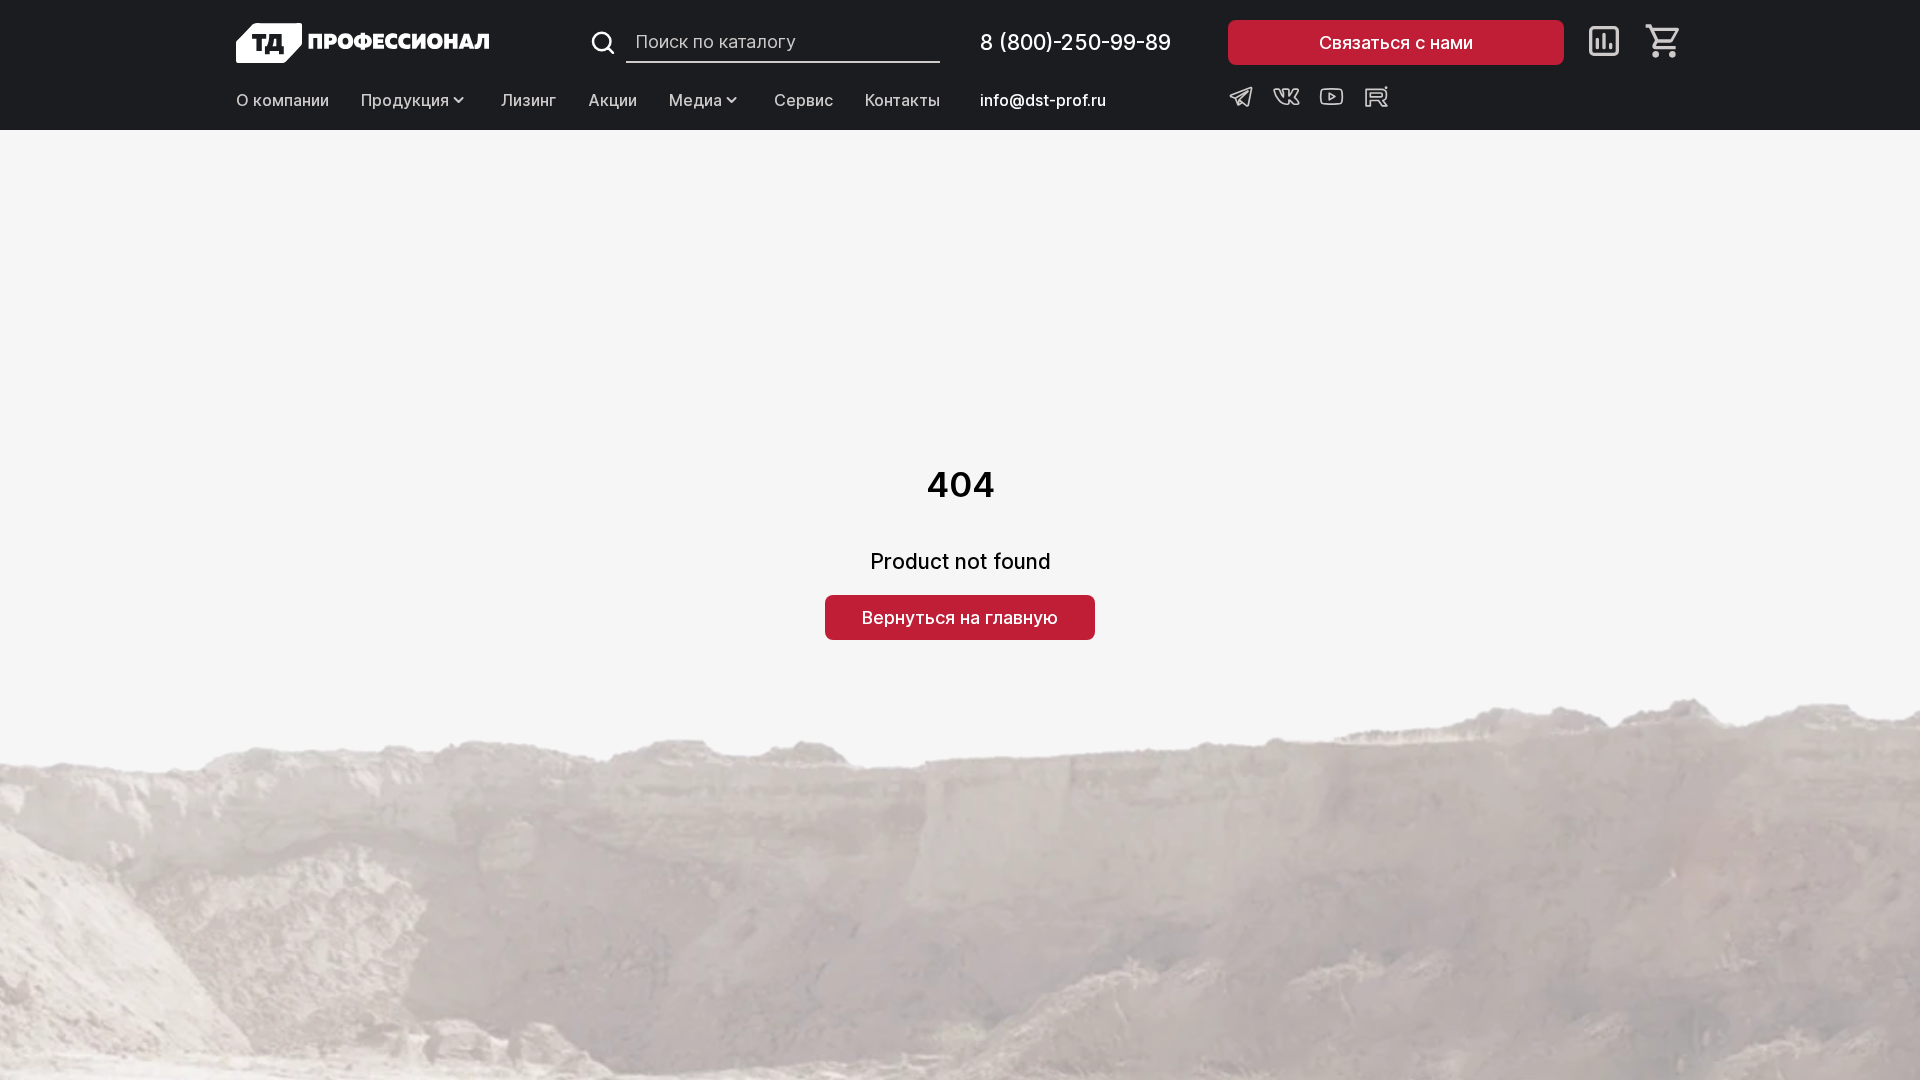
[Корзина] (1664, 43)
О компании (282, 100)
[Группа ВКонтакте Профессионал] (1286, 96)
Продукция (405, 100)
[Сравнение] (1604, 43)
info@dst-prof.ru (1043, 100)
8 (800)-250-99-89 (1075, 42)
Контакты (902, 100)
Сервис (803, 100)
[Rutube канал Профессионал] (1376, 96)
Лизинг (528, 100)
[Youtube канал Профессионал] (1331, 96)
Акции (612, 100)
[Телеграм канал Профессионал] (1241, 96)
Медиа (695, 100)
